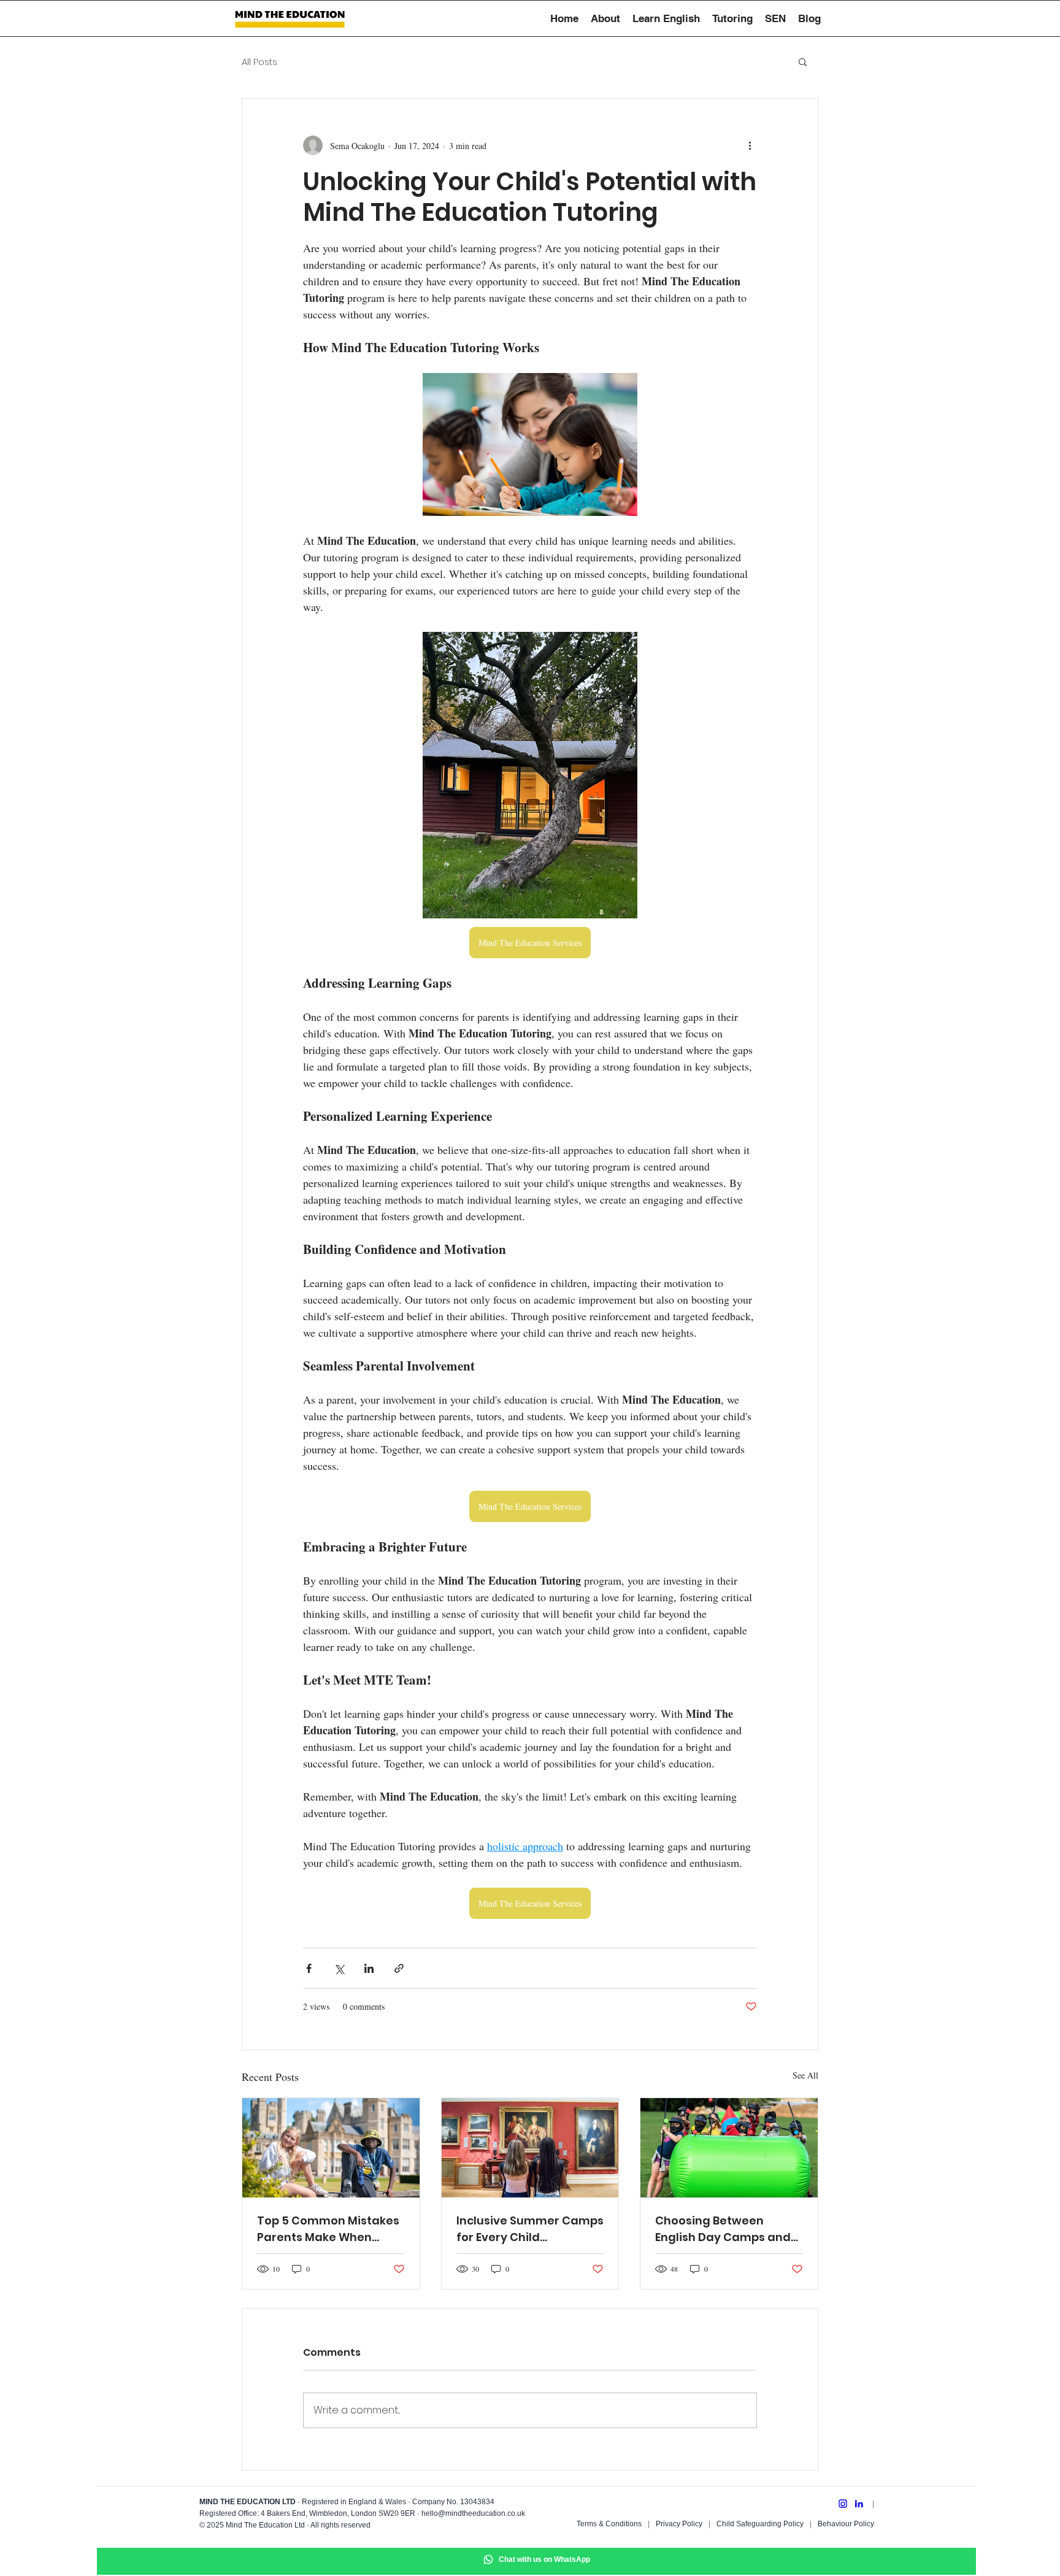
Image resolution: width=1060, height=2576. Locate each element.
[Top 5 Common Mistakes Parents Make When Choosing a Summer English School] (331, 2148)
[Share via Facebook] (309, 1968)
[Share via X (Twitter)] (339, 1968)
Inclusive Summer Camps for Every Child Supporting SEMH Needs (530, 2229)
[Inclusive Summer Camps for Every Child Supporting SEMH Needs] (530, 2148)
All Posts (259, 62)
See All (805, 2075)
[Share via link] (399, 1968)
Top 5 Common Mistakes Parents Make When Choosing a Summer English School (328, 2229)
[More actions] (750, 145)
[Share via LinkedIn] (369, 1968)
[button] (803, 61)
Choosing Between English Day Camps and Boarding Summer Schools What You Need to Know (723, 2229)
